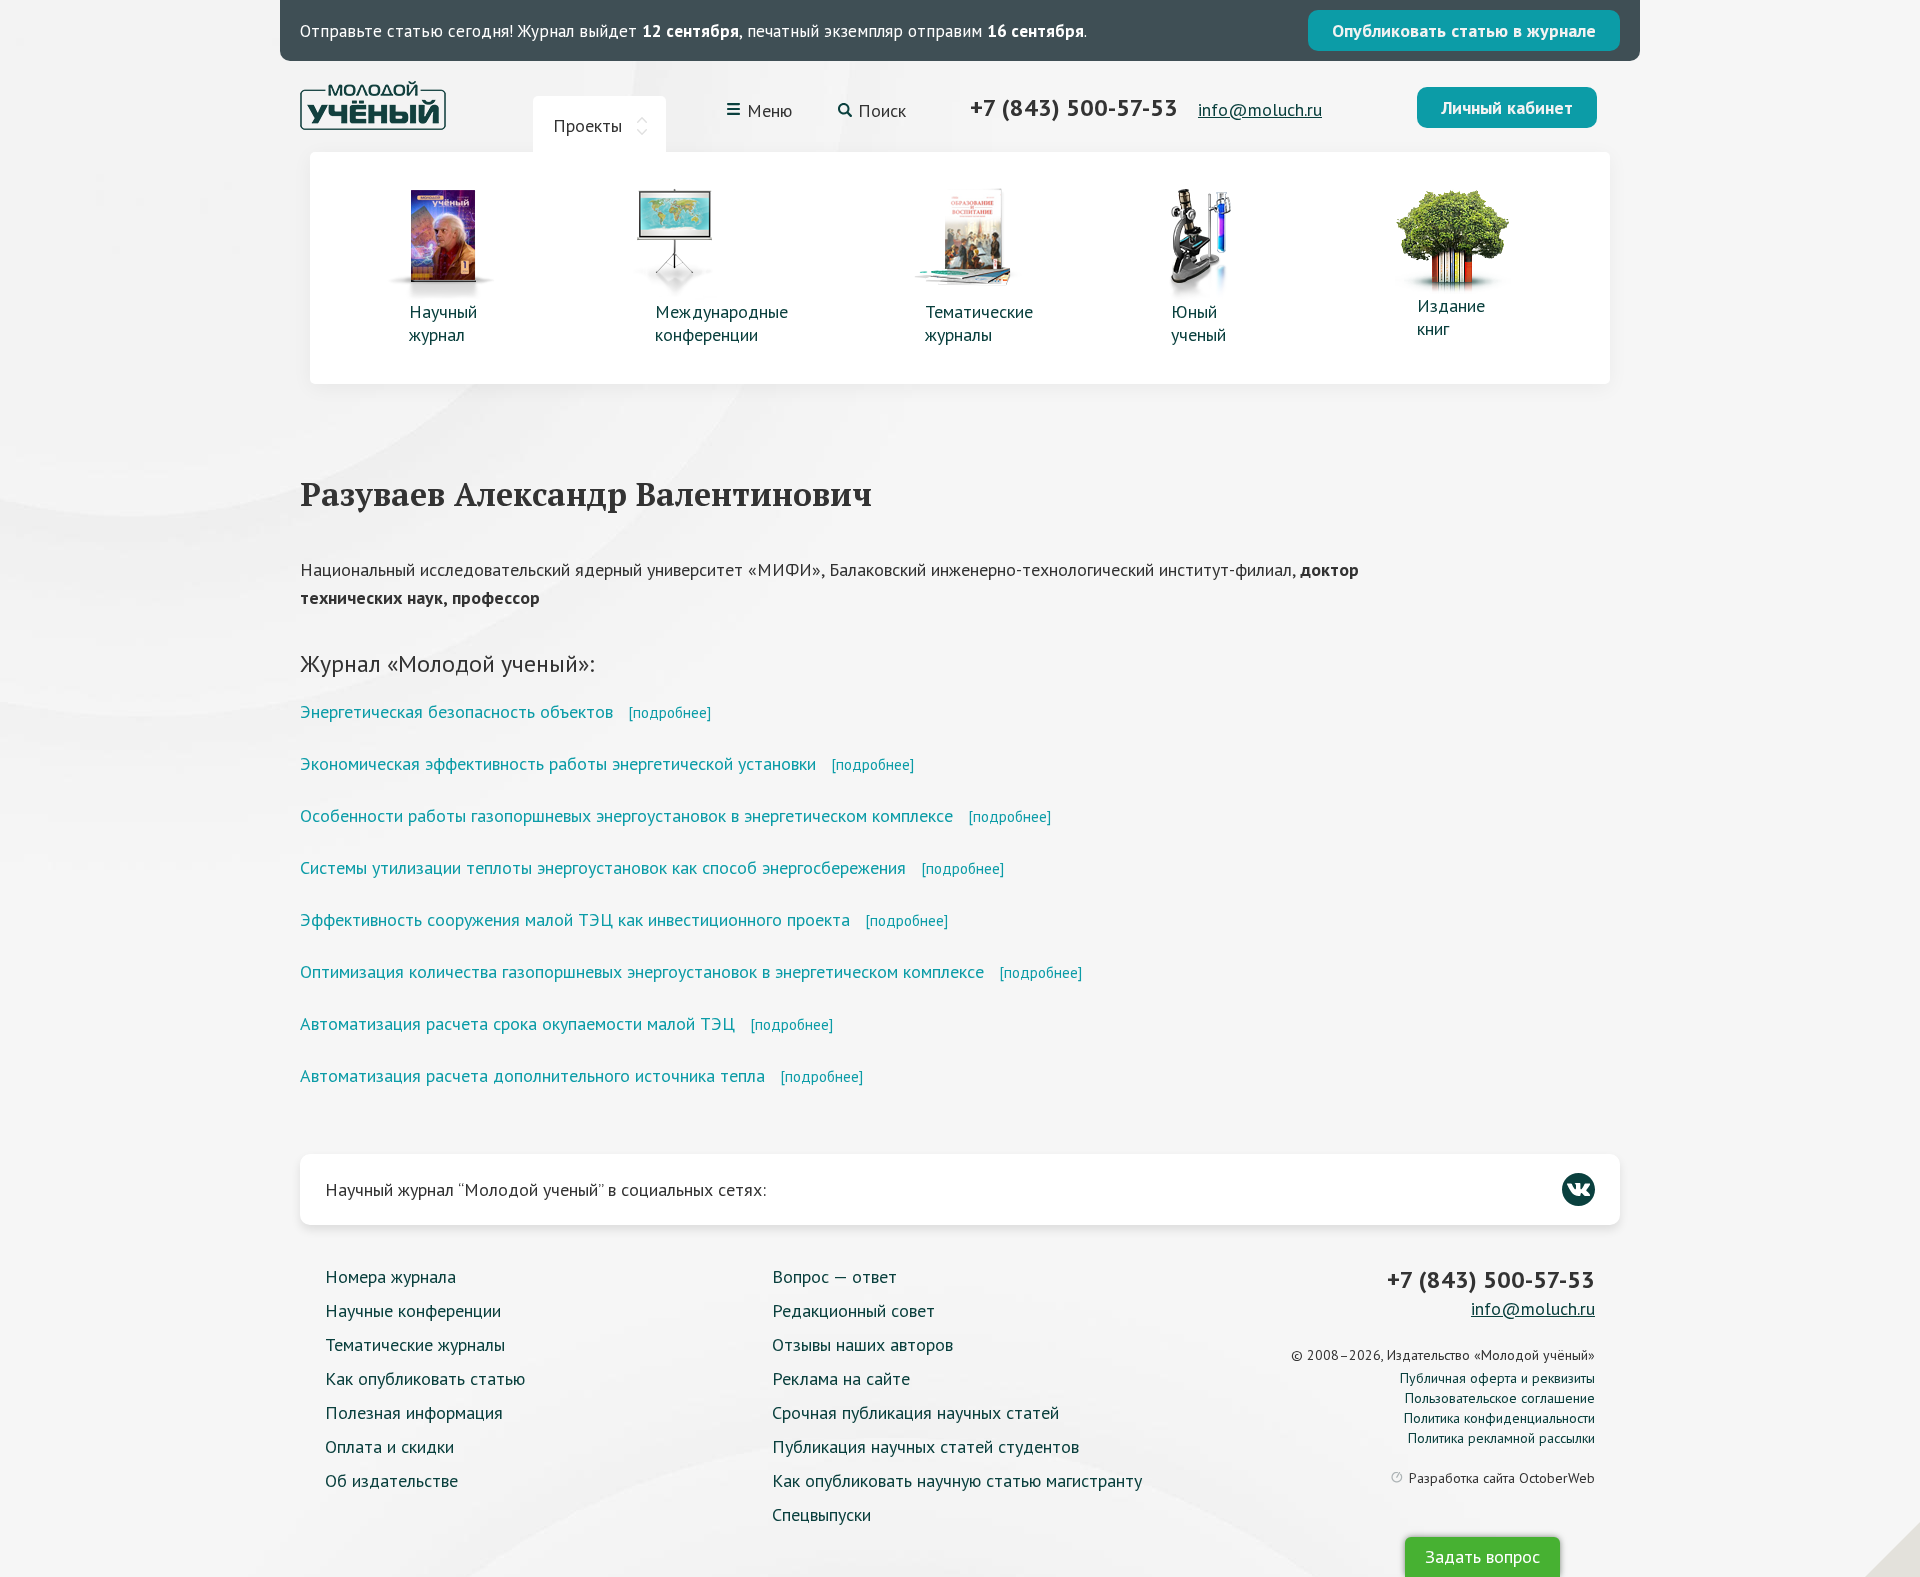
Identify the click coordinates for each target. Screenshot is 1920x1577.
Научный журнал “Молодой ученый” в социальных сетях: (545, 1189)
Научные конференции (413, 1310)
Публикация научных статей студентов (925, 1446)
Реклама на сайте (841, 1378)
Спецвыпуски (821, 1514)
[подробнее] (669, 712)
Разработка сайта (1502, 1478)
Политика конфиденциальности (1499, 1418)
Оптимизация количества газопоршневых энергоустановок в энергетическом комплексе (642, 971)
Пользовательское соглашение (1500, 1398)
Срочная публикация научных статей (915, 1412)
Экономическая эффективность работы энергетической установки (558, 763)
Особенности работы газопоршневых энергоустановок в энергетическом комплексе (626, 815)
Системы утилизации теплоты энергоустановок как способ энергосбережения (603, 867)
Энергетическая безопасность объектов (456, 711)
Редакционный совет (853, 1310)
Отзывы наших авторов (862, 1344)
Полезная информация (414, 1412)
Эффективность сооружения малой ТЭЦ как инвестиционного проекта (575, 919)
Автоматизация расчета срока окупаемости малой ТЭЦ (517, 1023)
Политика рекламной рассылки (1501, 1438)
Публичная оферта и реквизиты (1497, 1378)
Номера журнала (390, 1276)
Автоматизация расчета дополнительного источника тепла (532, 1075)
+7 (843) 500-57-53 (1074, 107)
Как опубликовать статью (425, 1378)
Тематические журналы (415, 1344)
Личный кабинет (1507, 107)
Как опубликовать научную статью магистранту (957, 1480)
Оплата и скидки (389, 1446)
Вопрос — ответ (834, 1276)
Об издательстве (391, 1480)
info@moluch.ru (1260, 109)
